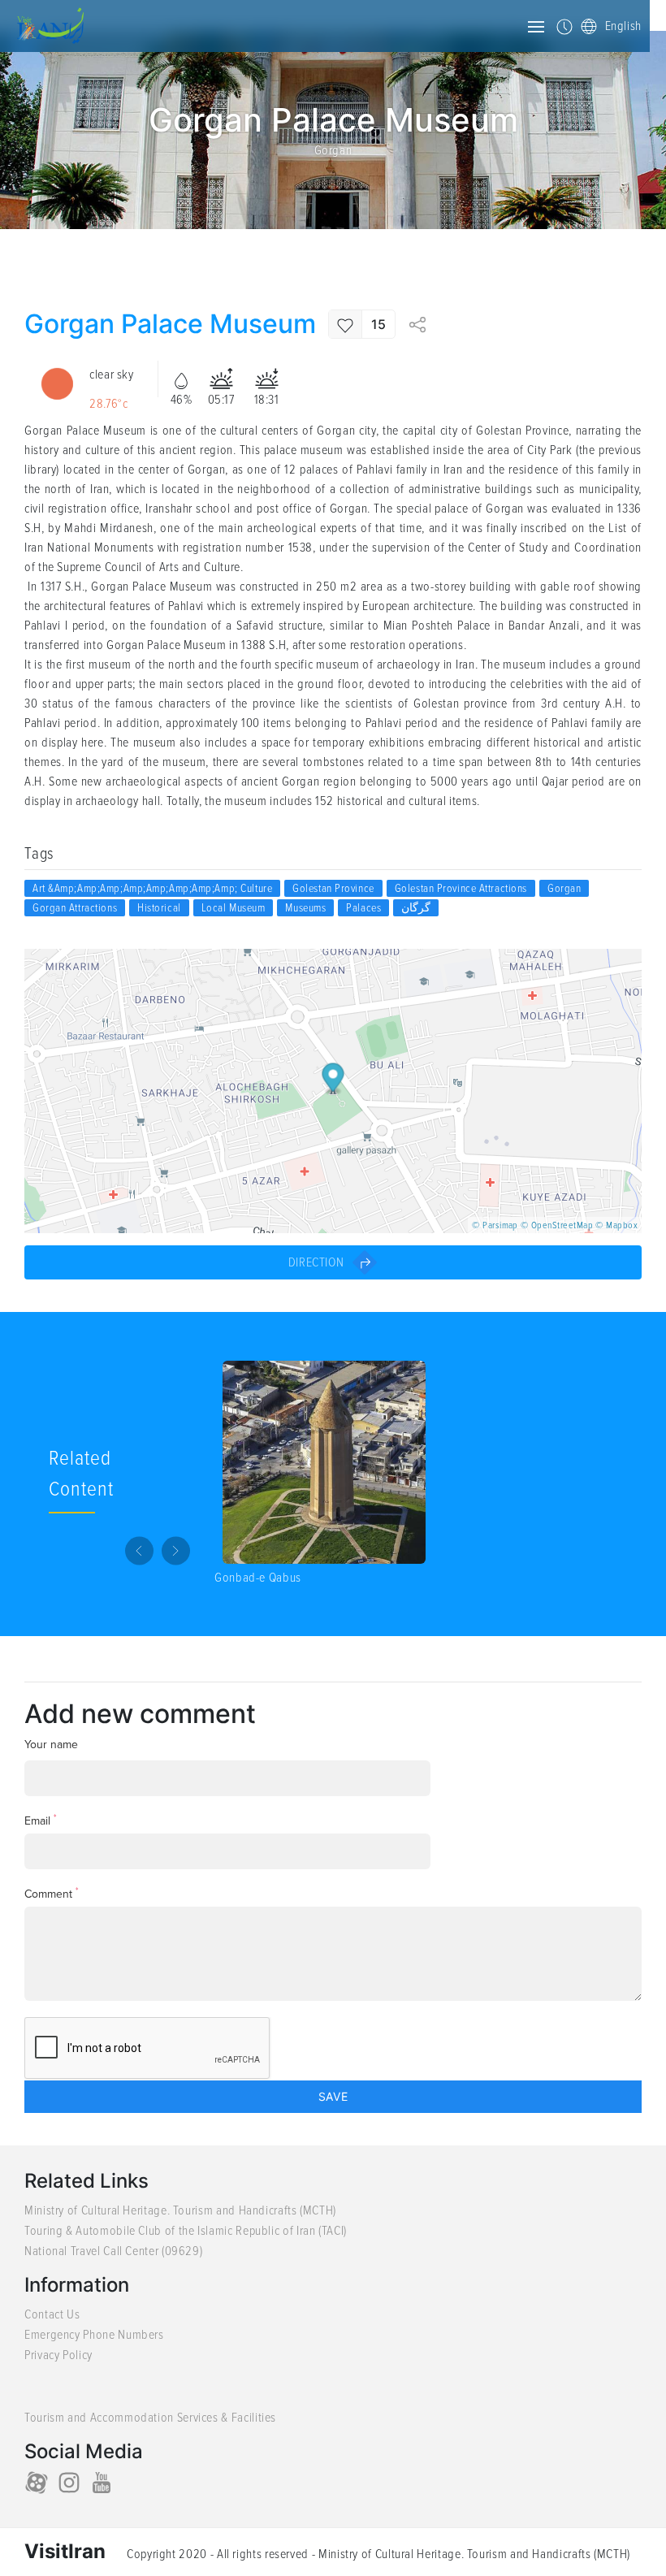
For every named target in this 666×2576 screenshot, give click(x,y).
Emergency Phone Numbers (94, 2335)
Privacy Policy (58, 2355)
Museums (305, 908)
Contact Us (52, 2314)
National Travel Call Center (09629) (113, 2251)
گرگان (416, 908)
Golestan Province (333, 888)
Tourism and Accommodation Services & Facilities (150, 2418)
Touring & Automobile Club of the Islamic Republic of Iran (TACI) (186, 2231)
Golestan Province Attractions (461, 888)
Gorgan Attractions (75, 908)
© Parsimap (495, 1225)
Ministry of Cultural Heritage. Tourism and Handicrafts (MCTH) (180, 2210)
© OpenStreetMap (557, 1225)
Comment (52, 1893)
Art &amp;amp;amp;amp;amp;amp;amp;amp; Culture (152, 888)
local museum (234, 908)
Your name (51, 1745)
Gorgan (333, 150)
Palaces (363, 908)
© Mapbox (616, 1225)
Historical (159, 908)
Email (41, 1820)
